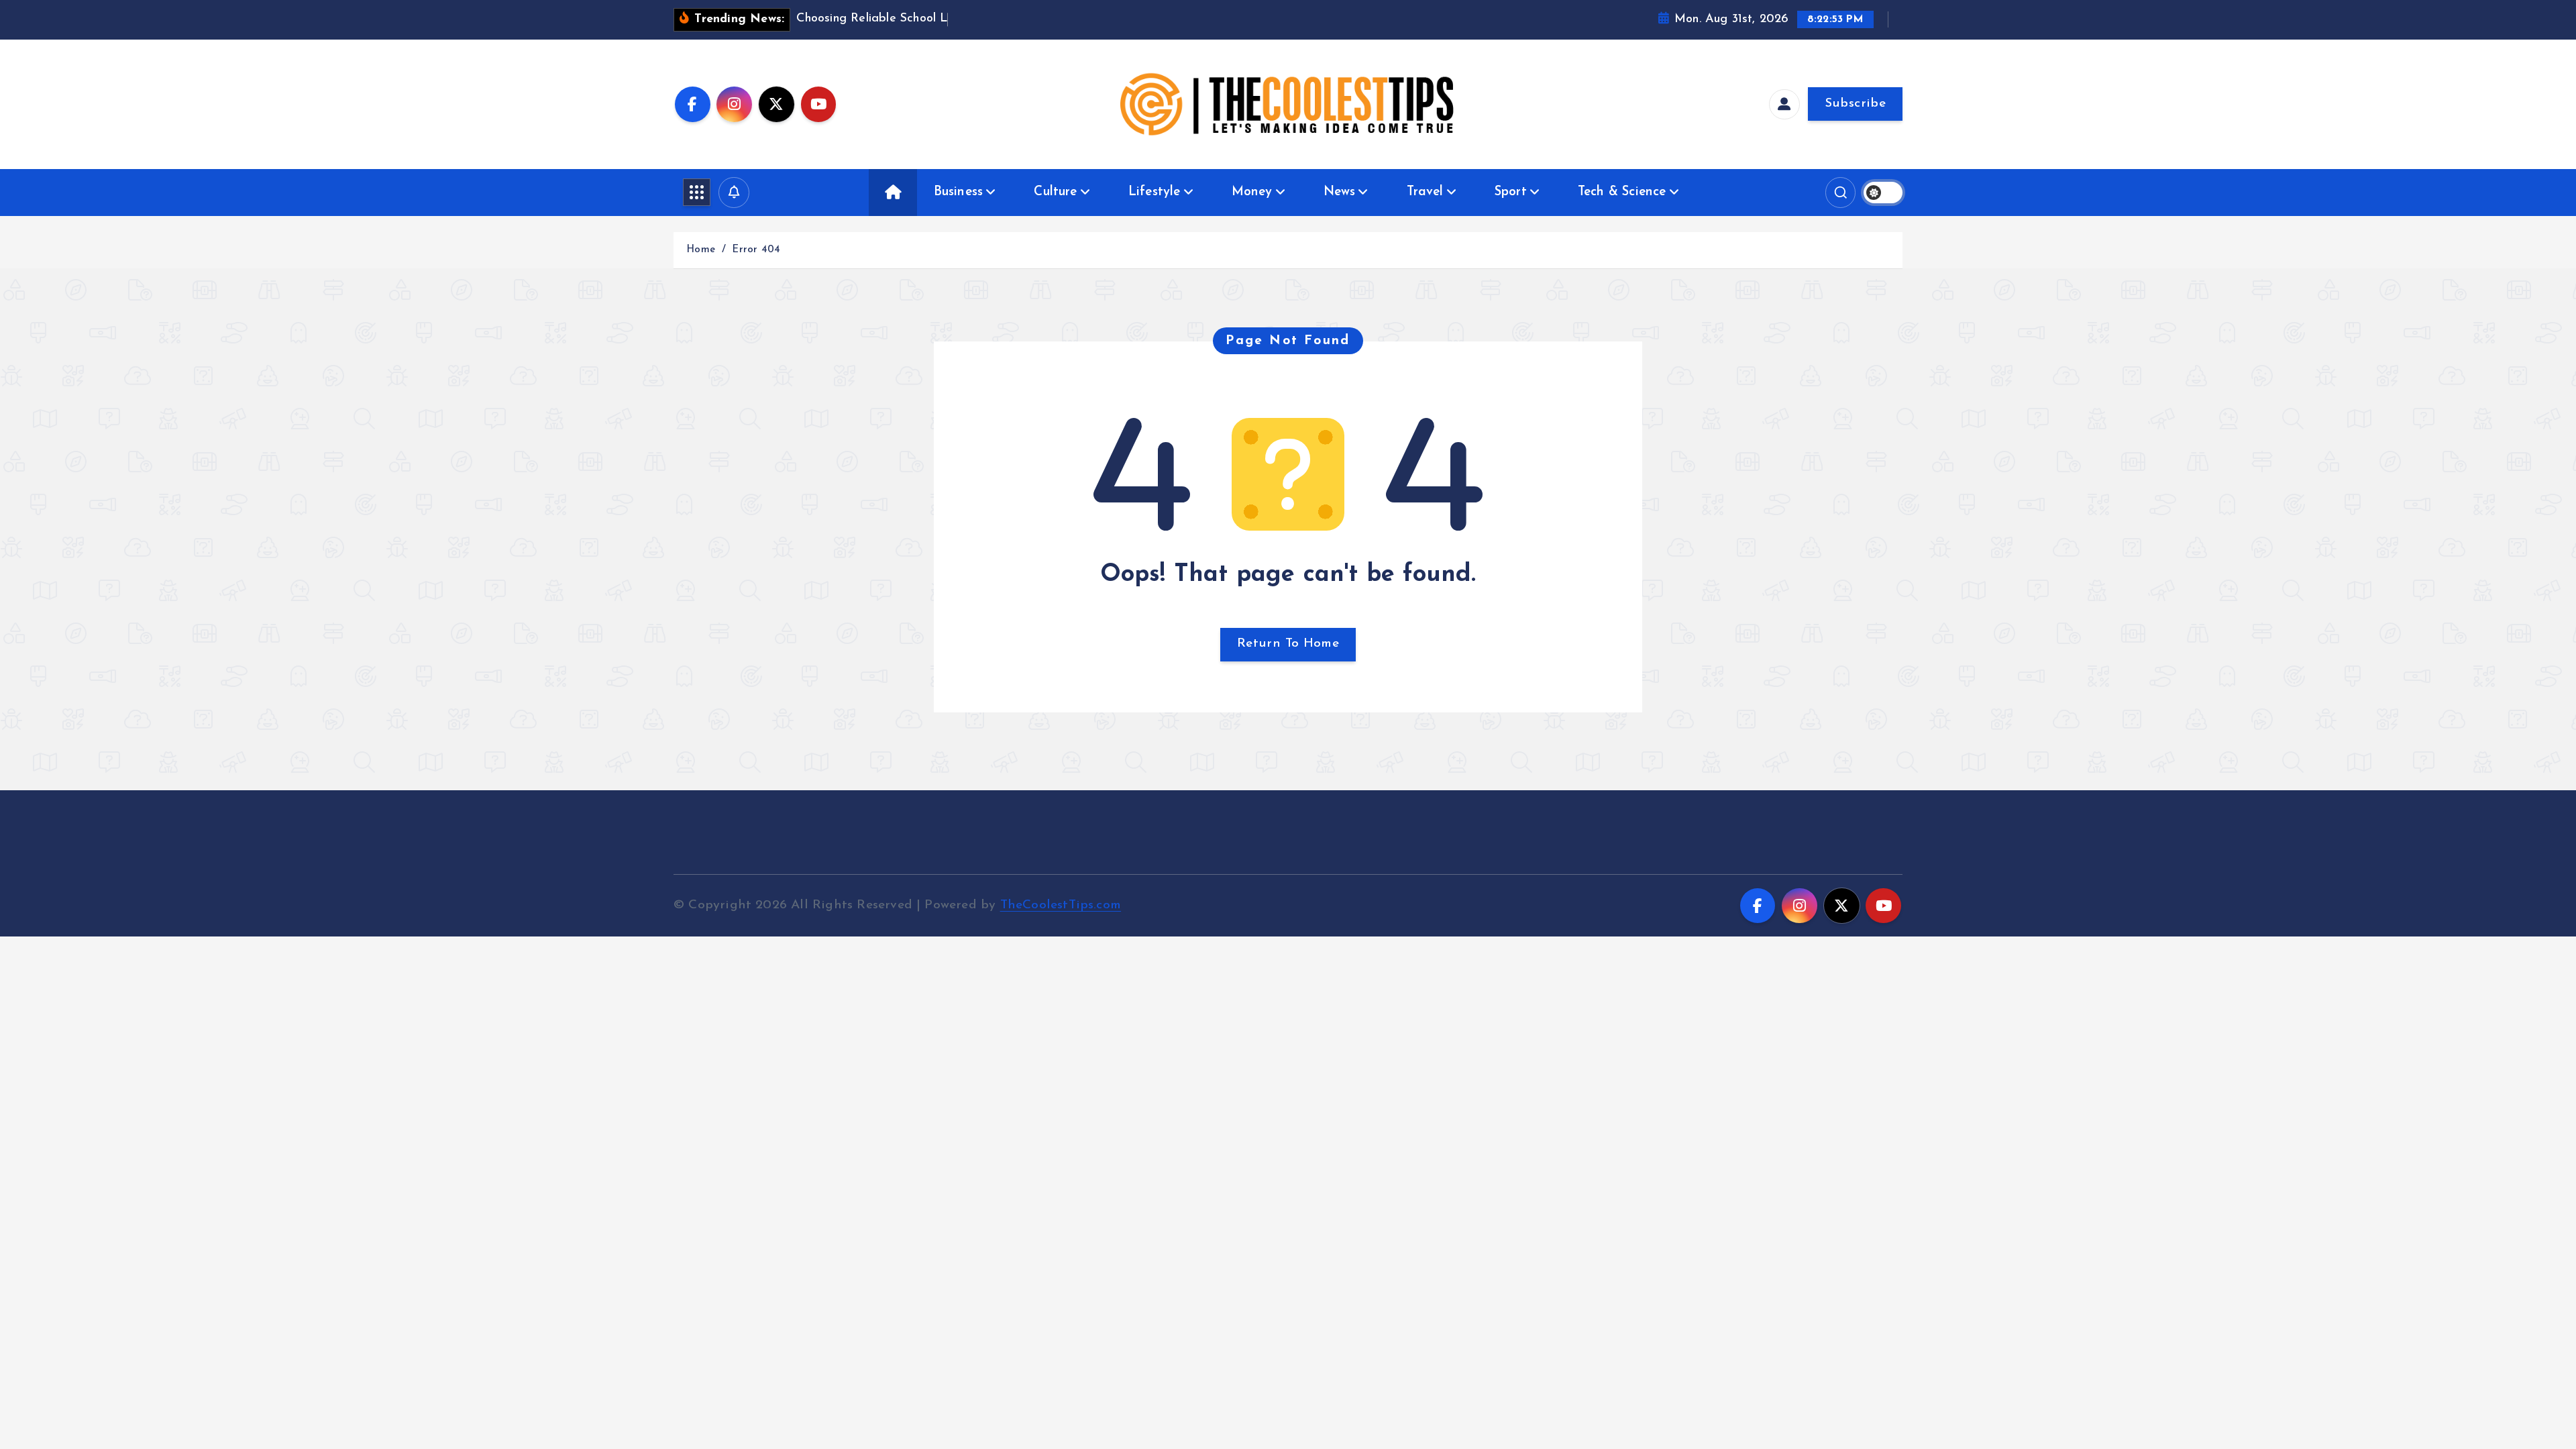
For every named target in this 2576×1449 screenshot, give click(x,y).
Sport (1511, 192)
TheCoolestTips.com (1061, 905)
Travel (1425, 192)
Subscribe (1855, 104)
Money (1252, 192)
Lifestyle (1155, 192)
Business (959, 192)
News (1340, 192)
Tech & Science (1622, 192)
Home (701, 250)
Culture (1055, 192)
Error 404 (756, 250)
